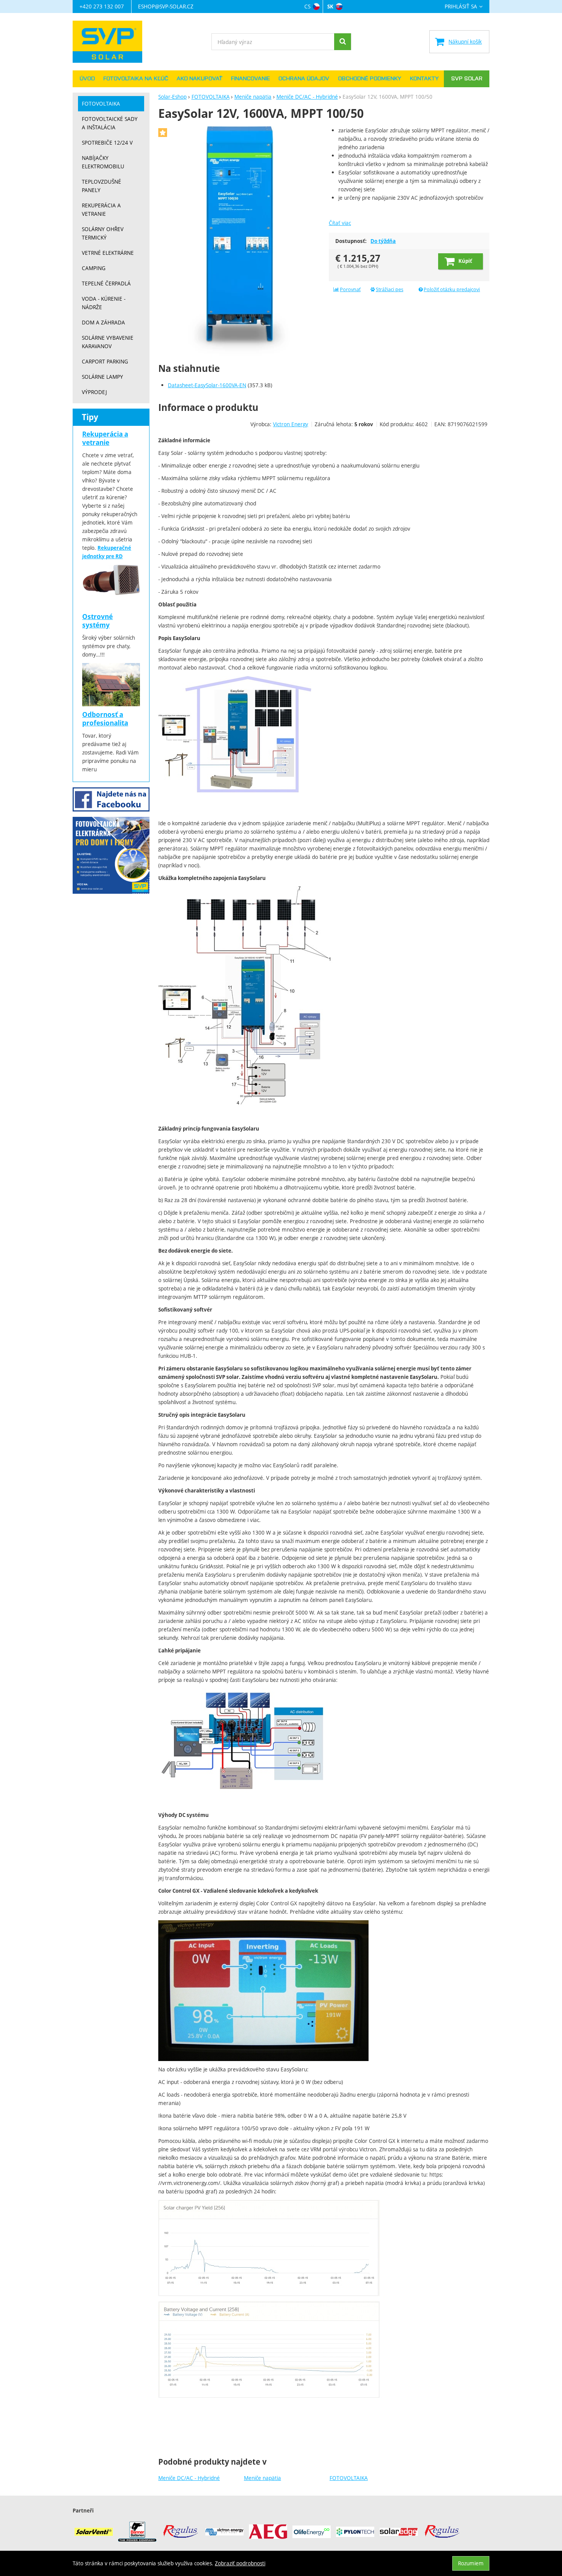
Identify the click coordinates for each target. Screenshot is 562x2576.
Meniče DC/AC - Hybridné (189, 2478)
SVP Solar (467, 79)
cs (307, 6)
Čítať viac (340, 223)
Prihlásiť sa (461, 7)
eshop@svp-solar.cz (166, 6)
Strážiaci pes (390, 289)
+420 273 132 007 (102, 6)
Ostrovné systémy (97, 621)
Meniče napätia (262, 2478)
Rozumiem (471, 2563)
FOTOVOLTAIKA (349, 2478)
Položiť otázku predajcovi (452, 289)
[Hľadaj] (343, 42)
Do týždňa (383, 241)
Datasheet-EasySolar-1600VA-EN (207, 385)
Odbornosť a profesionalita (105, 719)
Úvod (87, 79)
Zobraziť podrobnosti (240, 2563)
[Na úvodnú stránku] (111, 42)
